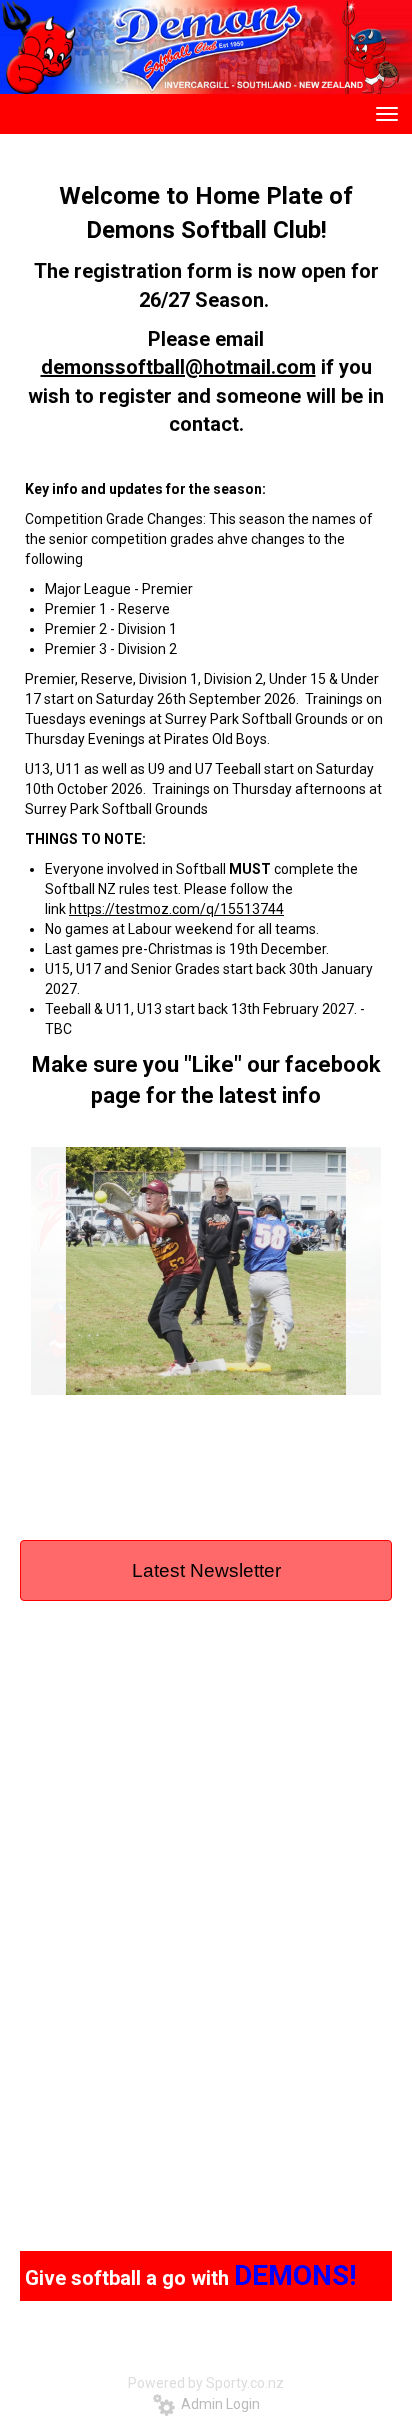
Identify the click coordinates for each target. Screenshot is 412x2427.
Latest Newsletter (206, 1570)
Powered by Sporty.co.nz (206, 2383)
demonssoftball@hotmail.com (178, 367)
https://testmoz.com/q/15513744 (176, 909)
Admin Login (217, 2404)
